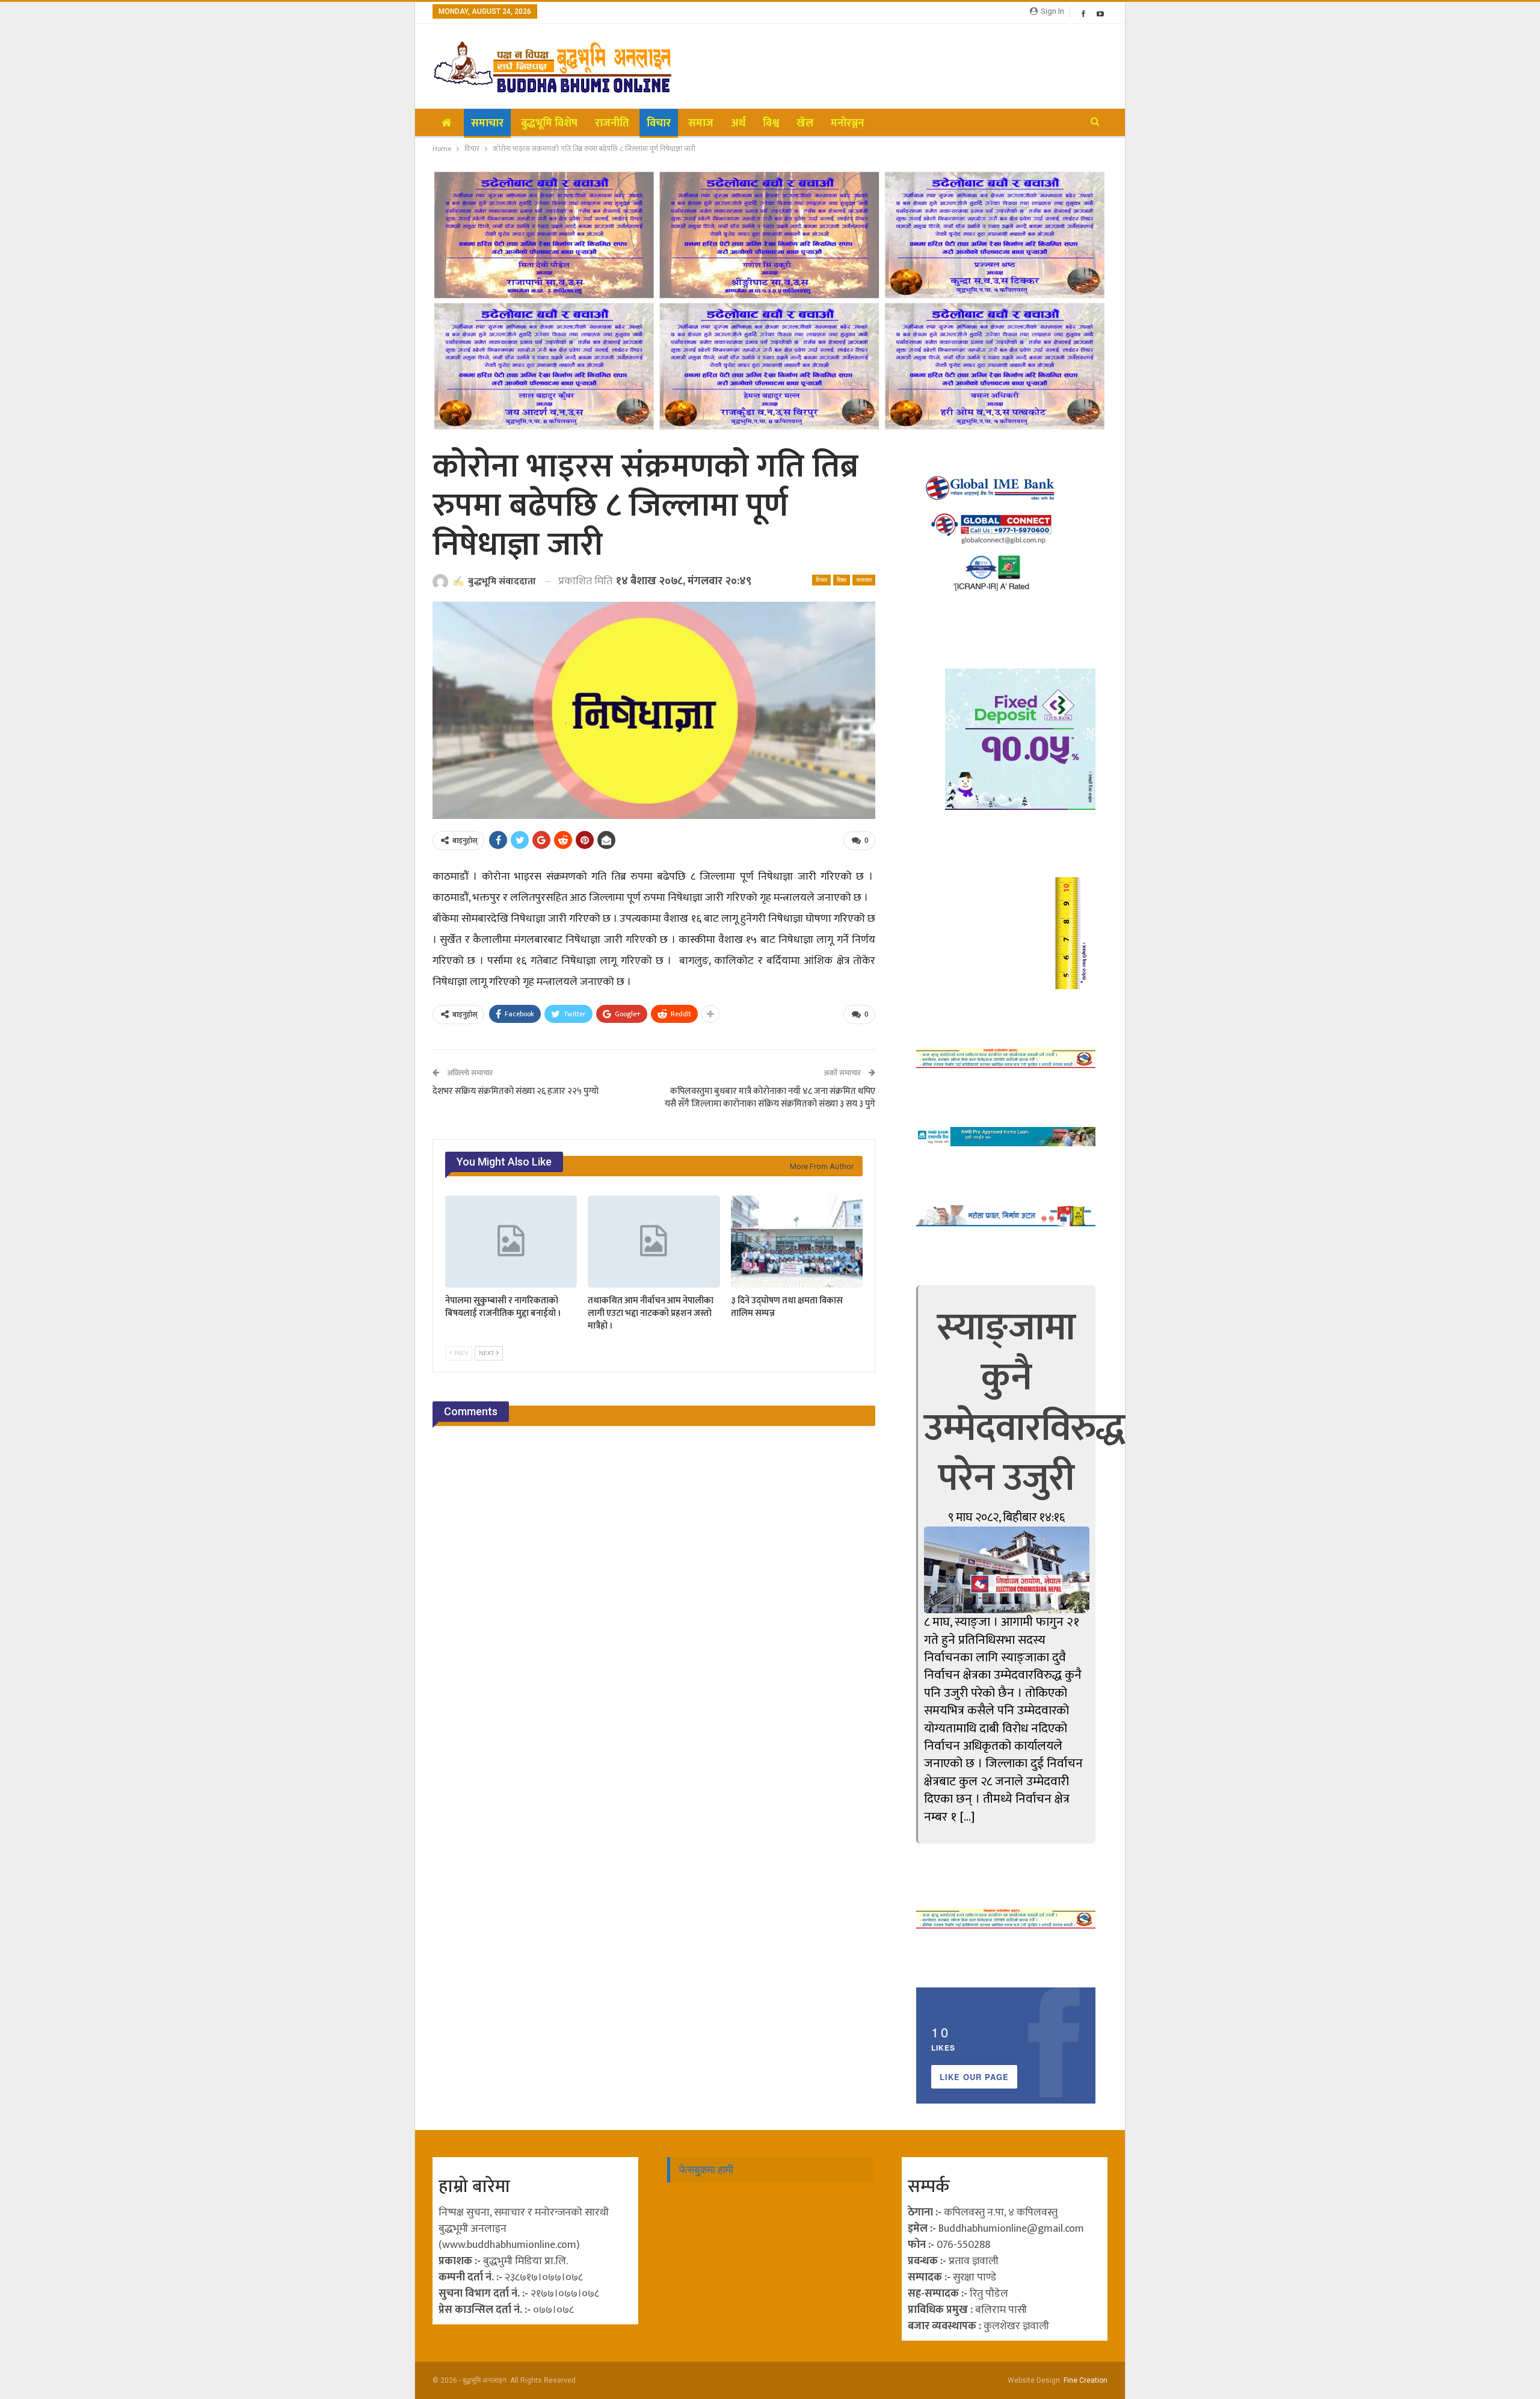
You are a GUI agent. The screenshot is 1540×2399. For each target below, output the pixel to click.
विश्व (771, 123)
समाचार (487, 123)
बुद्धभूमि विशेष (549, 123)
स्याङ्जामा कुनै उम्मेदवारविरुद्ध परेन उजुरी (1024, 1403)
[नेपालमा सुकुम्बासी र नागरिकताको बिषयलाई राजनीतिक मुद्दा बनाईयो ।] (511, 1242)
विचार (659, 123)
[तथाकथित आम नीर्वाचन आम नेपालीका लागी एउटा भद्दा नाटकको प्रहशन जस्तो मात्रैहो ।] (654, 1242)
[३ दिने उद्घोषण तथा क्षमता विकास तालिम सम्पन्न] (797, 1242)
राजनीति (612, 123)
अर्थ (738, 123)
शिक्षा (842, 580)
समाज (701, 123)
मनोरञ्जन (847, 123)
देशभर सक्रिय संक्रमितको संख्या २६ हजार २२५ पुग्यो (516, 1091)
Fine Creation (1086, 2380)
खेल (805, 123)
